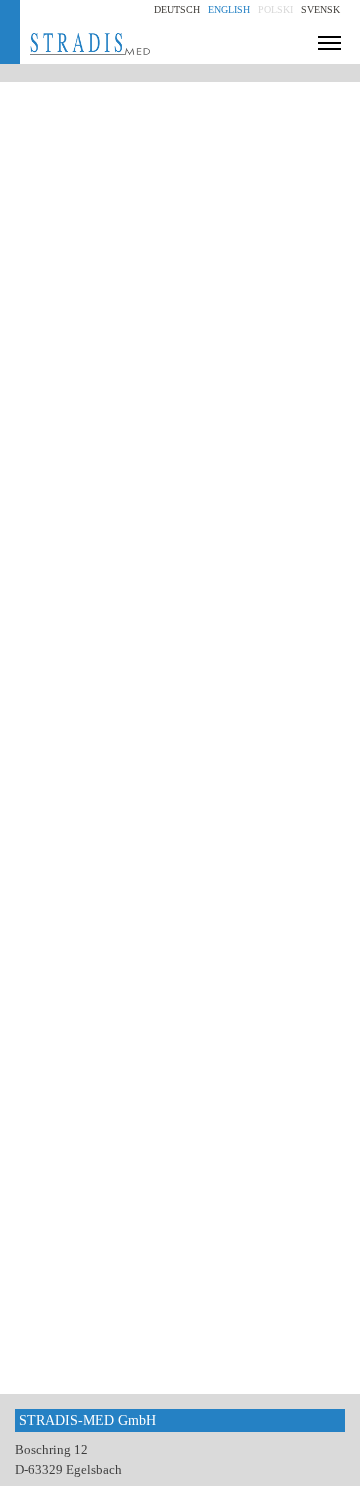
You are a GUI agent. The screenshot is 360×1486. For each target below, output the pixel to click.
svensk (320, 9)
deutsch (177, 9)
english (229, 9)
